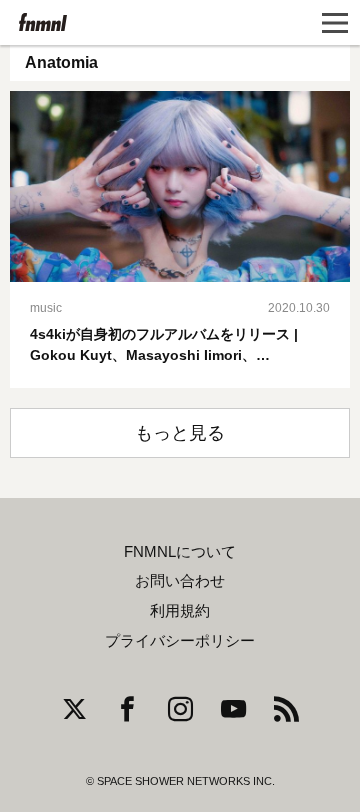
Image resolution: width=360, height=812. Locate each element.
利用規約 (180, 611)
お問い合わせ (180, 581)
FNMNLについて (180, 552)
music (46, 308)
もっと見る (180, 433)
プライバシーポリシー (180, 641)
